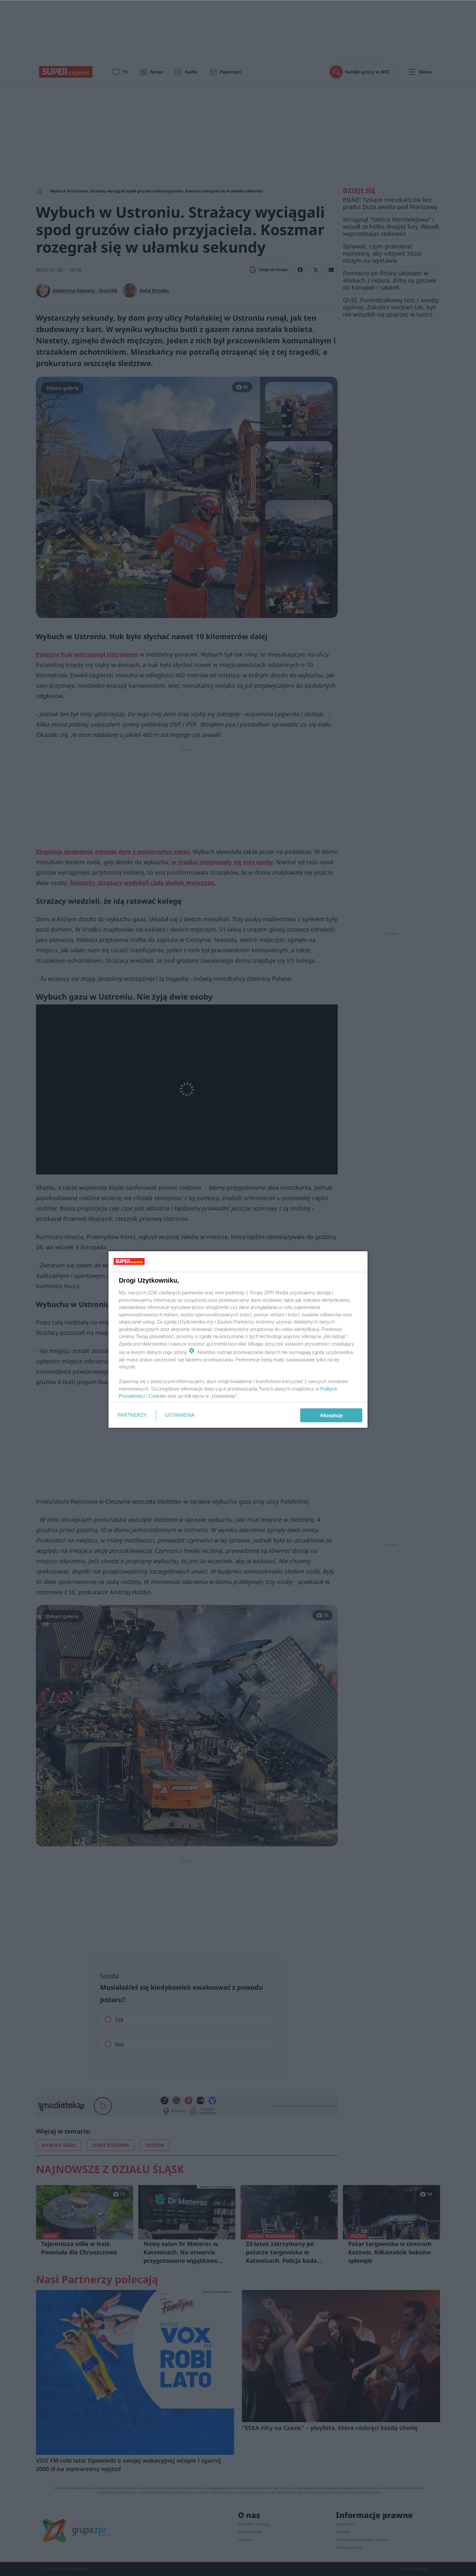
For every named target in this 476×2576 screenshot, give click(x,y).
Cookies (157, 1396)
